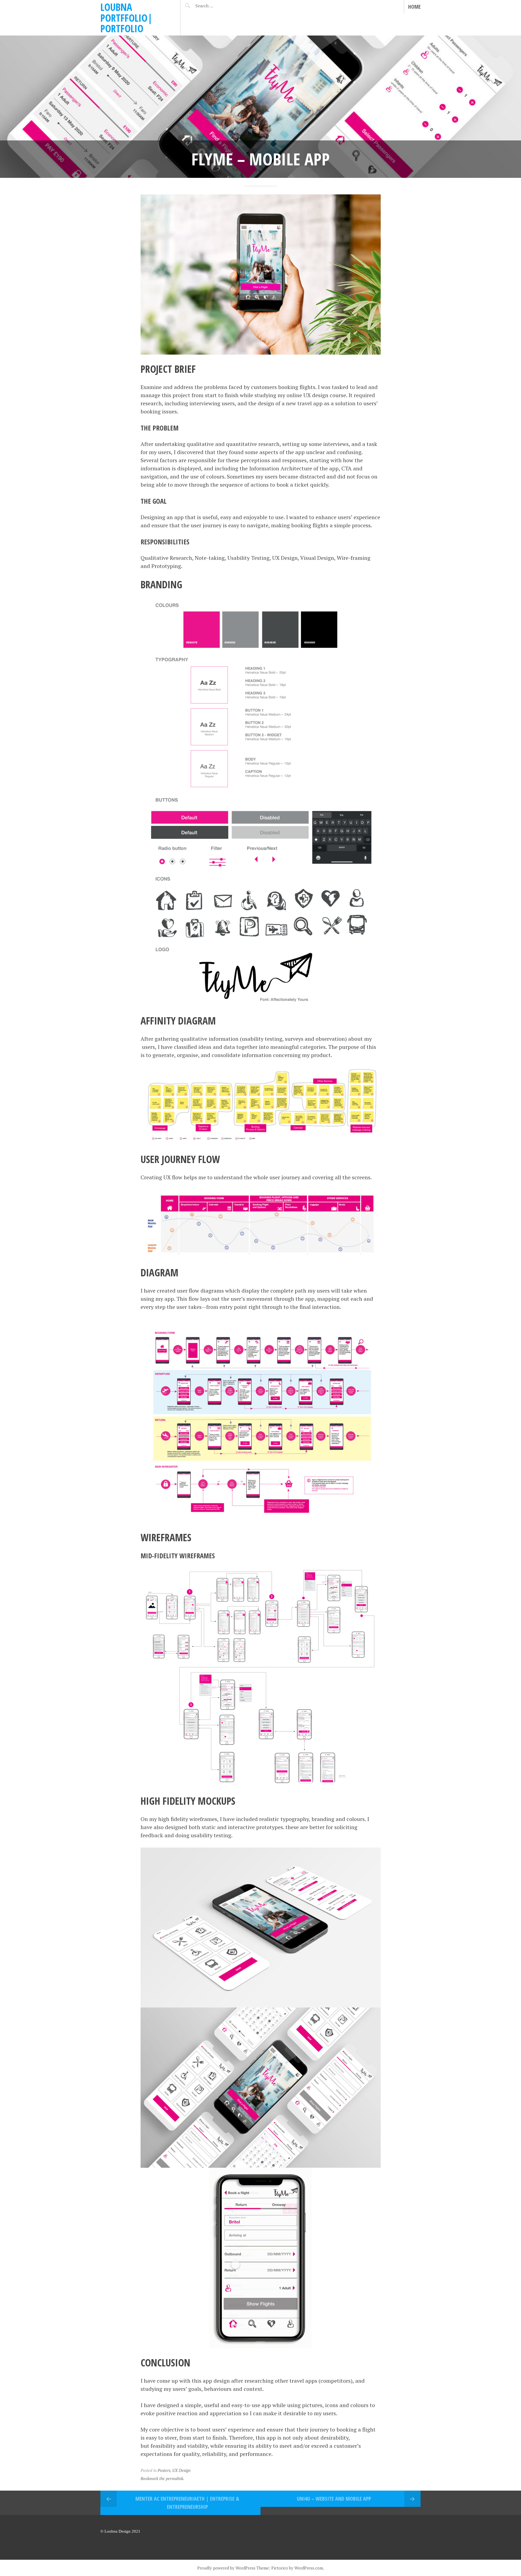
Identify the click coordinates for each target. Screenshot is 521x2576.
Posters (164, 2470)
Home (414, 7)
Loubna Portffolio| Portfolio (127, 18)
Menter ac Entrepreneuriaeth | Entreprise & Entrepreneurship (187, 2503)
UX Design (181, 2470)
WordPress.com (309, 2568)
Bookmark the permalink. (162, 2478)
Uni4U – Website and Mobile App (334, 2499)
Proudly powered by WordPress (226, 2568)
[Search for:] (218, 6)
